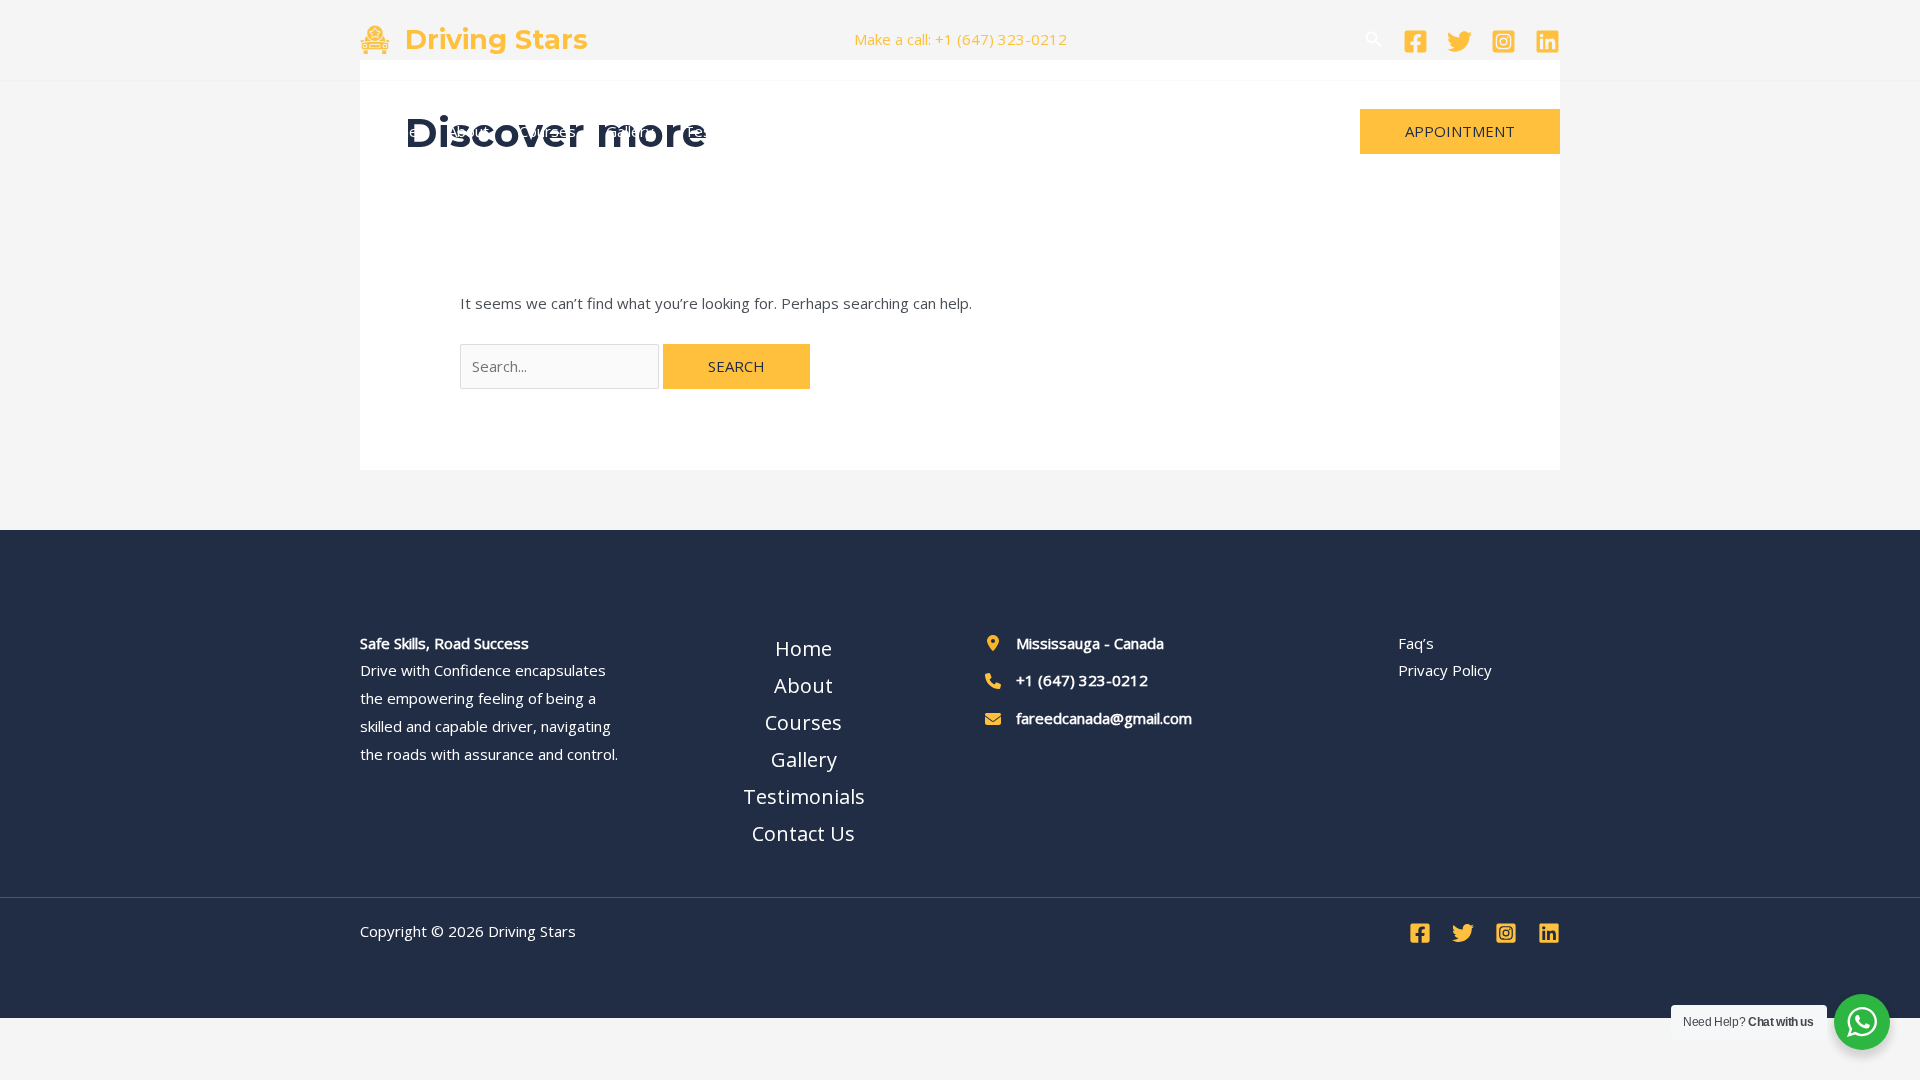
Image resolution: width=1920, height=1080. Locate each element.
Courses (547, 131)
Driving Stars (496, 39)
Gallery (630, 131)
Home (396, 131)
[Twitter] (1459, 41)
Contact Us (840, 131)
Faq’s (1416, 643)
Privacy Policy (1445, 670)
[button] (1374, 40)
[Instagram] (1503, 41)
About (468, 131)
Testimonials (728, 131)
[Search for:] (561, 366)
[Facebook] (1415, 41)
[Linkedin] (1547, 41)
